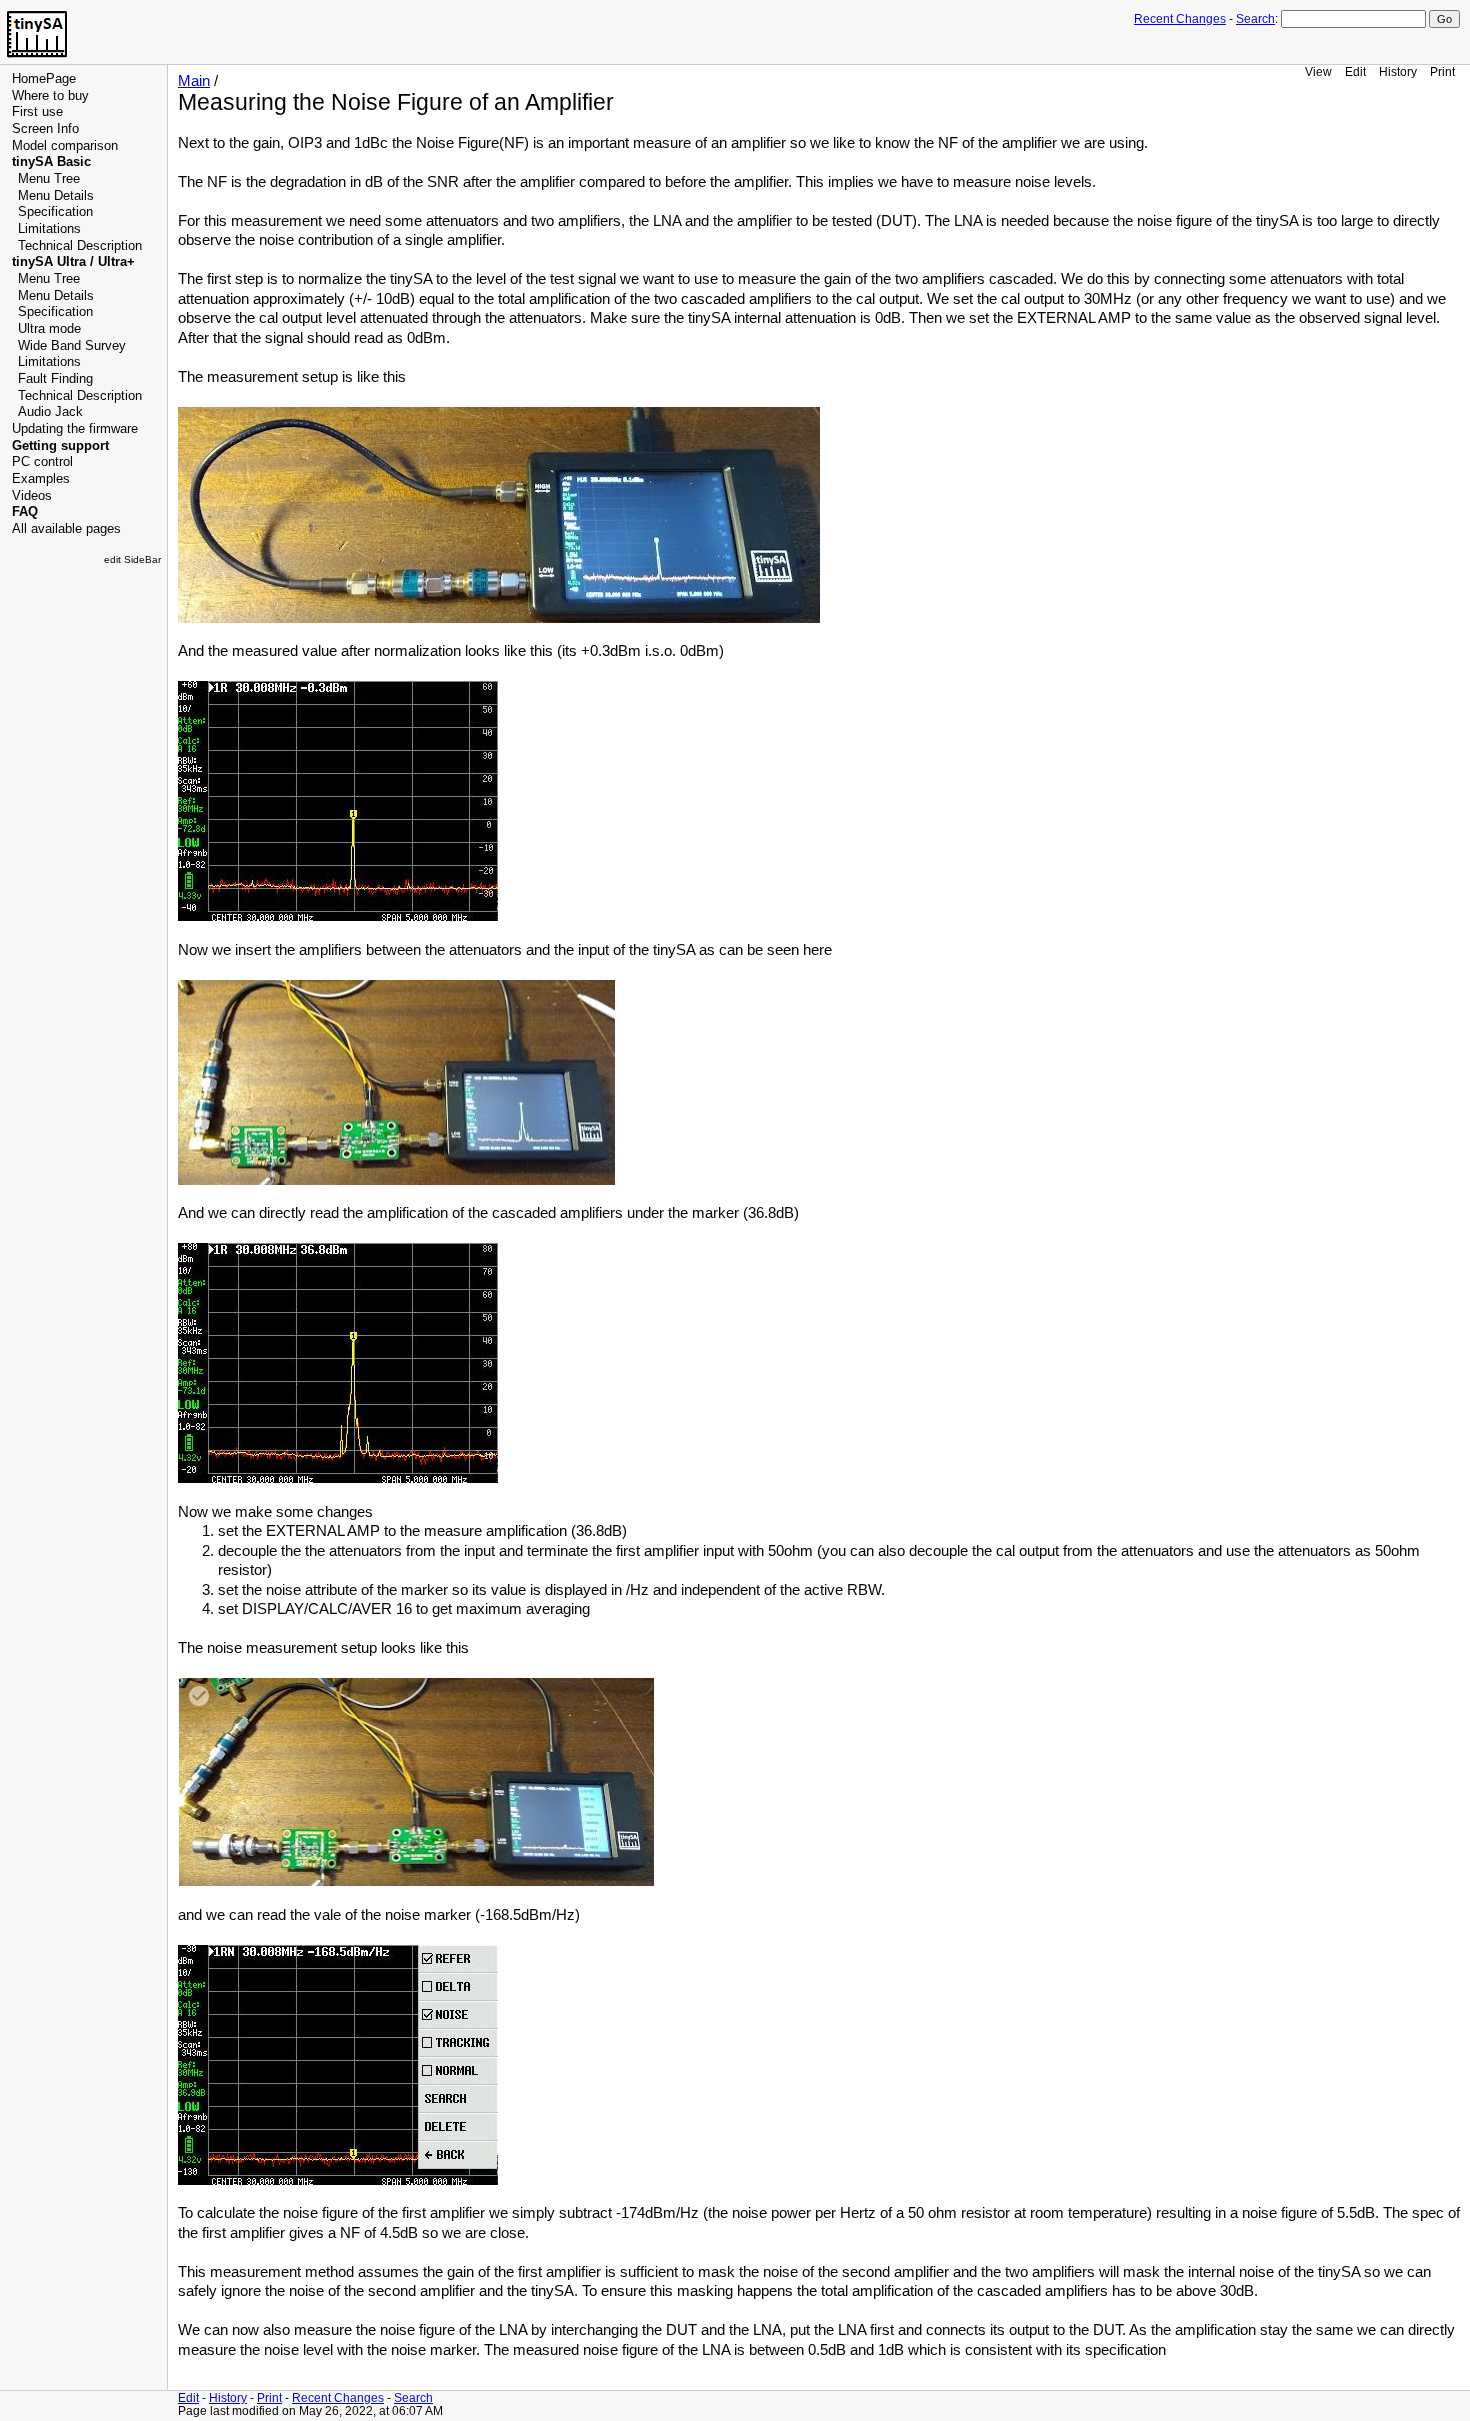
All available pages (66, 529)
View (1318, 71)
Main (194, 81)
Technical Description (80, 246)
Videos (32, 496)
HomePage (44, 79)
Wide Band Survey (72, 346)
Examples (41, 479)
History (1398, 71)
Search (1255, 19)
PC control (42, 462)
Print (1442, 71)
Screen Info (45, 129)
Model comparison (65, 146)
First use (37, 112)
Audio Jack (50, 412)
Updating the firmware (75, 429)
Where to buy (50, 96)
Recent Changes (1180, 19)
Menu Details (56, 196)
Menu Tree (49, 179)
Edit (1355, 71)
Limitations (49, 229)
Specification (55, 212)
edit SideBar (132, 559)
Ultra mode (49, 329)
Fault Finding (55, 379)
